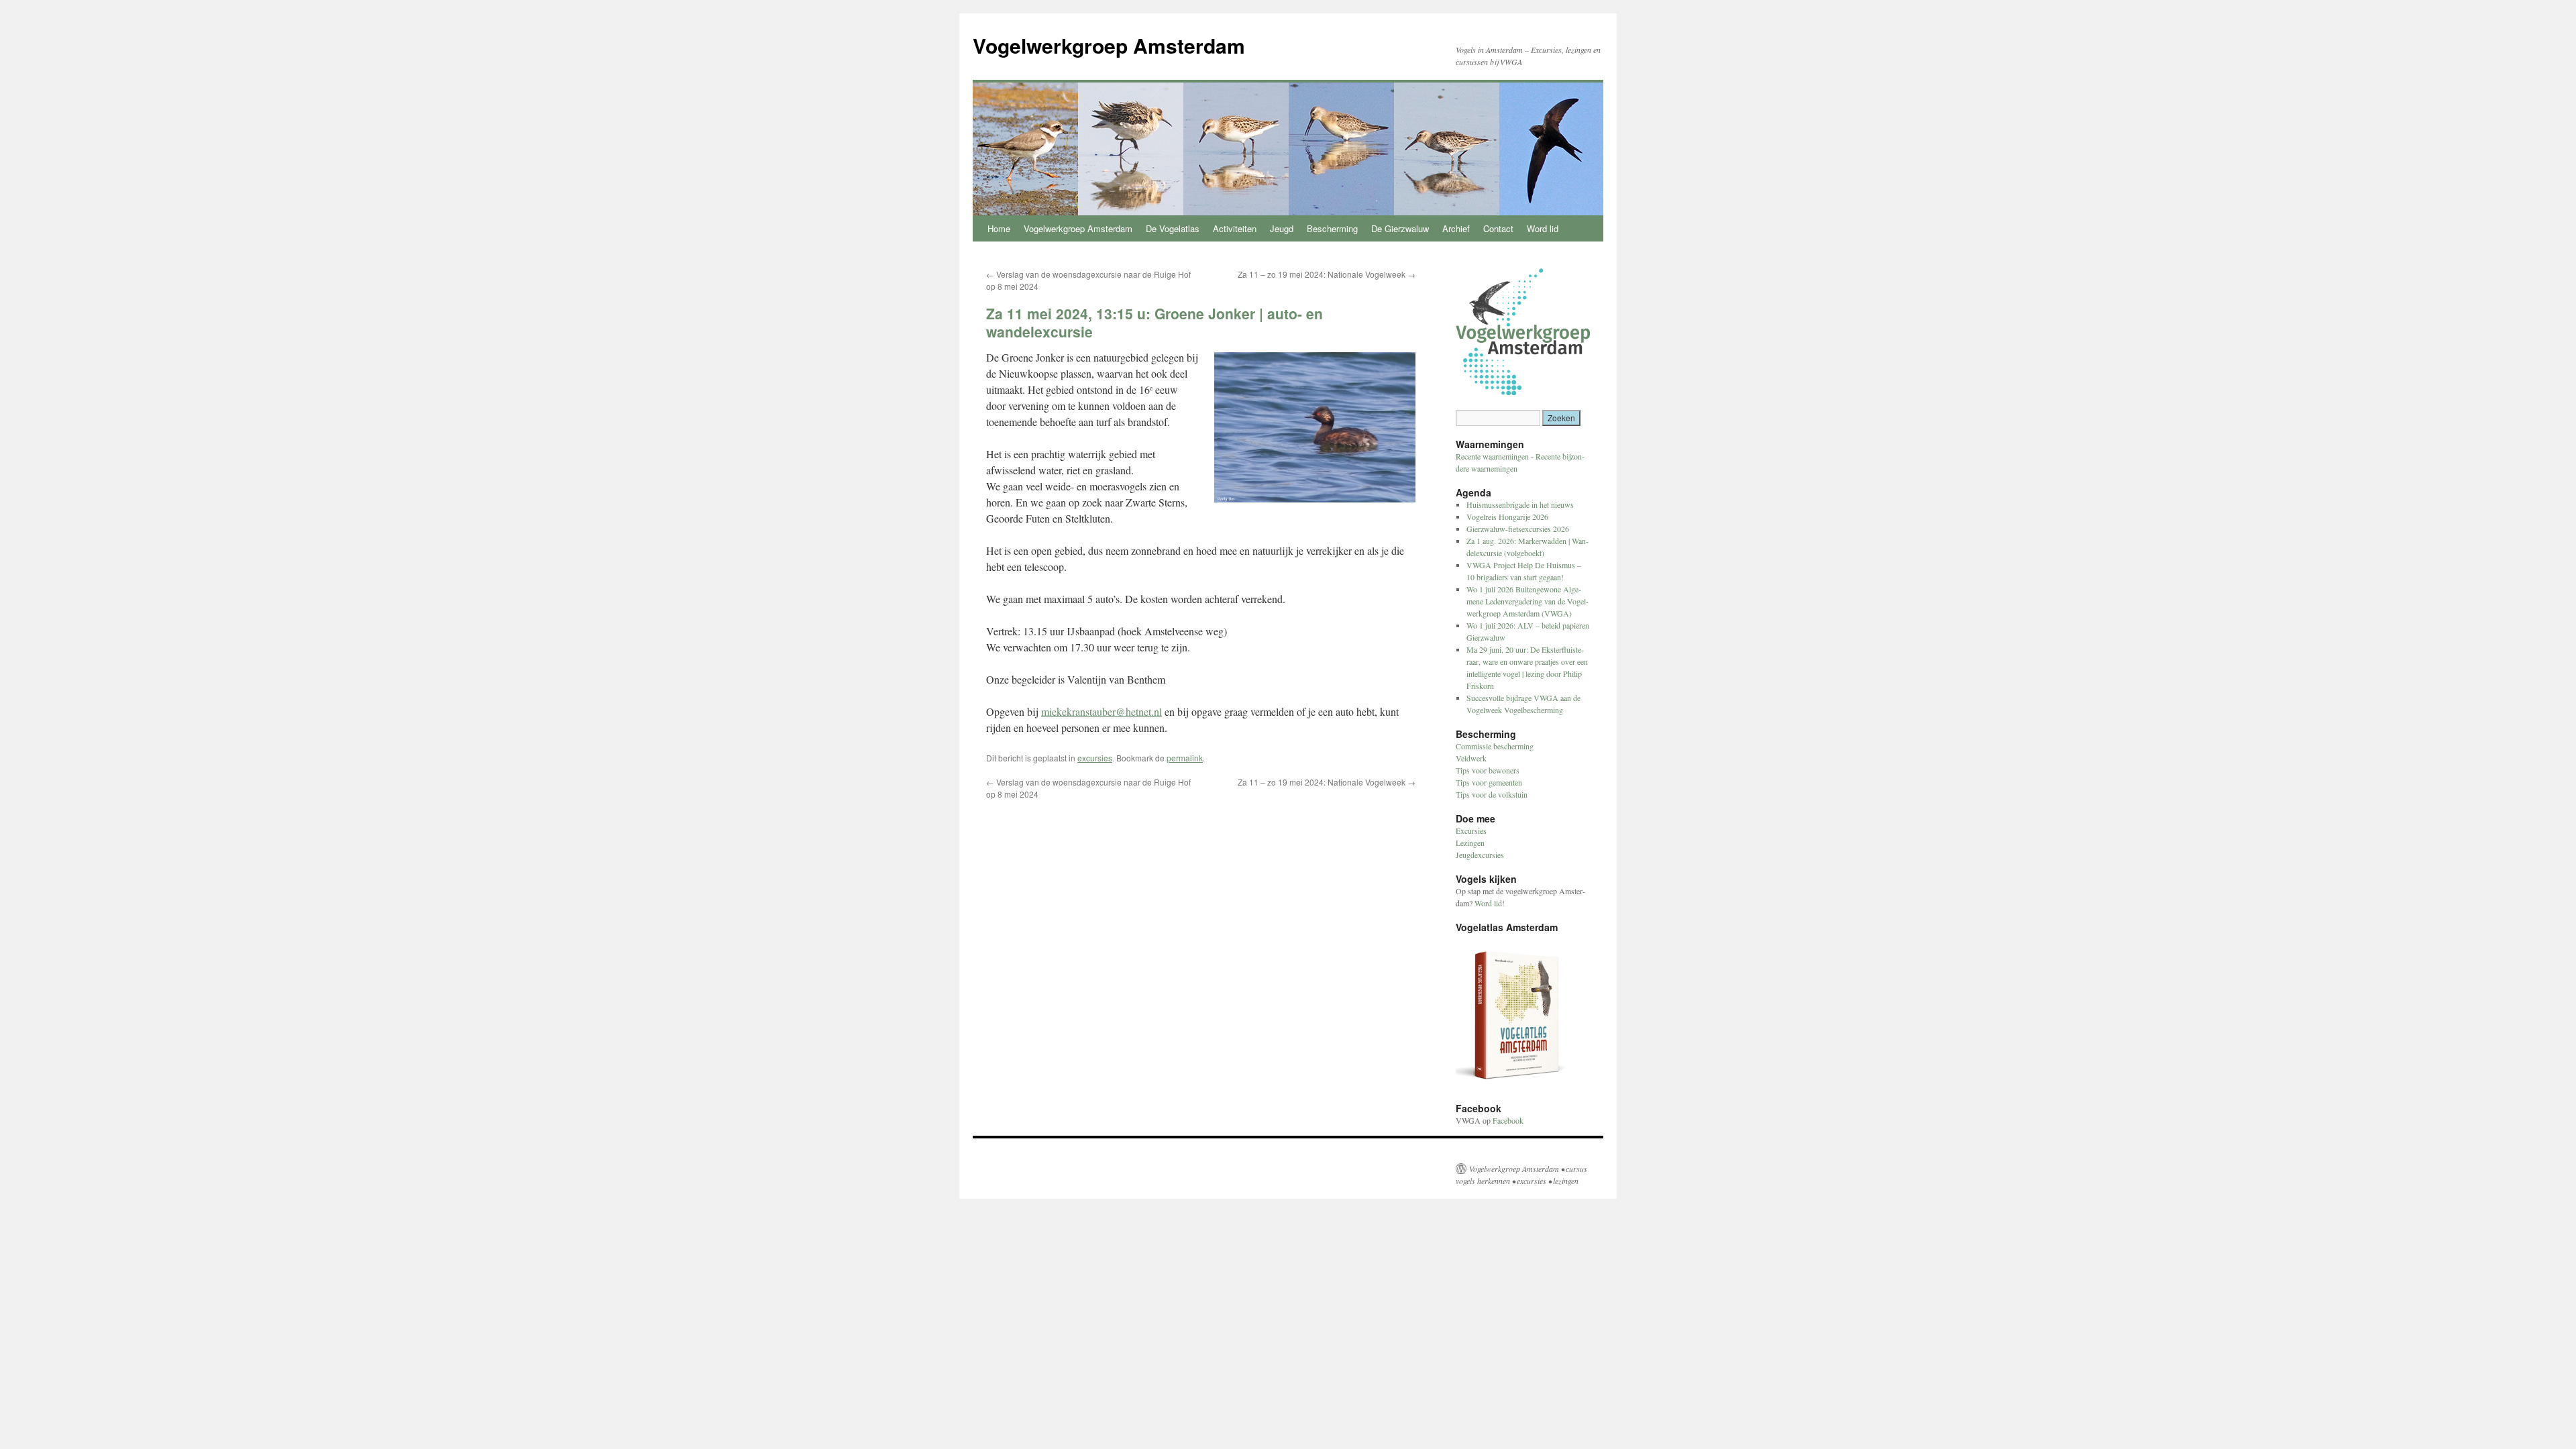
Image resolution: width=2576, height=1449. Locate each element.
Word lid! (1490, 903)
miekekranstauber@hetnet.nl (1102, 711)
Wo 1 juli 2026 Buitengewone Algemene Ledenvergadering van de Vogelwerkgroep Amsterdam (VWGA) (1527, 601)
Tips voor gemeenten (1489, 782)
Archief (1456, 228)
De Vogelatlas (1173, 228)
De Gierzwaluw (1400, 228)
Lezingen (1470, 843)
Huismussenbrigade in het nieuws (1520, 504)
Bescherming (1332, 228)
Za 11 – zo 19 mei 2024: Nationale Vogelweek (1327, 274)
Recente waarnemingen (1492, 456)
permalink (1185, 758)
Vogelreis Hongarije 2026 (1507, 517)
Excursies (1471, 830)
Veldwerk (1471, 758)
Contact (1498, 228)
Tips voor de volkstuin (1492, 794)
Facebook (1508, 1120)
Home (999, 228)
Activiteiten (1235, 228)
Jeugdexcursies (1480, 855)
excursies (1095, 758)
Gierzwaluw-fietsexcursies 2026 (1518, 529)
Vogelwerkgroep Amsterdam (1109, 45)
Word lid (1543, 228)
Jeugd (1282, 228)
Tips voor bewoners (1488, 770)
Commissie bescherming (1495, 746)
